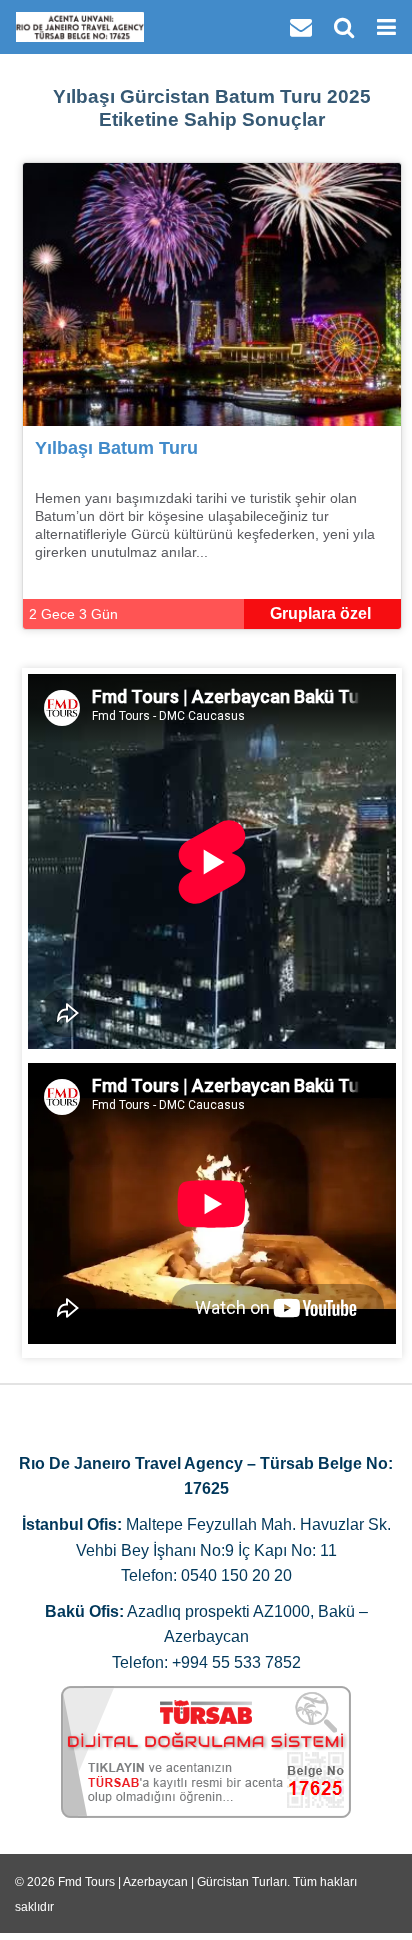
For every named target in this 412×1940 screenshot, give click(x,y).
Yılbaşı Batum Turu (116, 448)
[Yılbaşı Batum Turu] (212, 293)
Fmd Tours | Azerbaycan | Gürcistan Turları (172, 1882)
